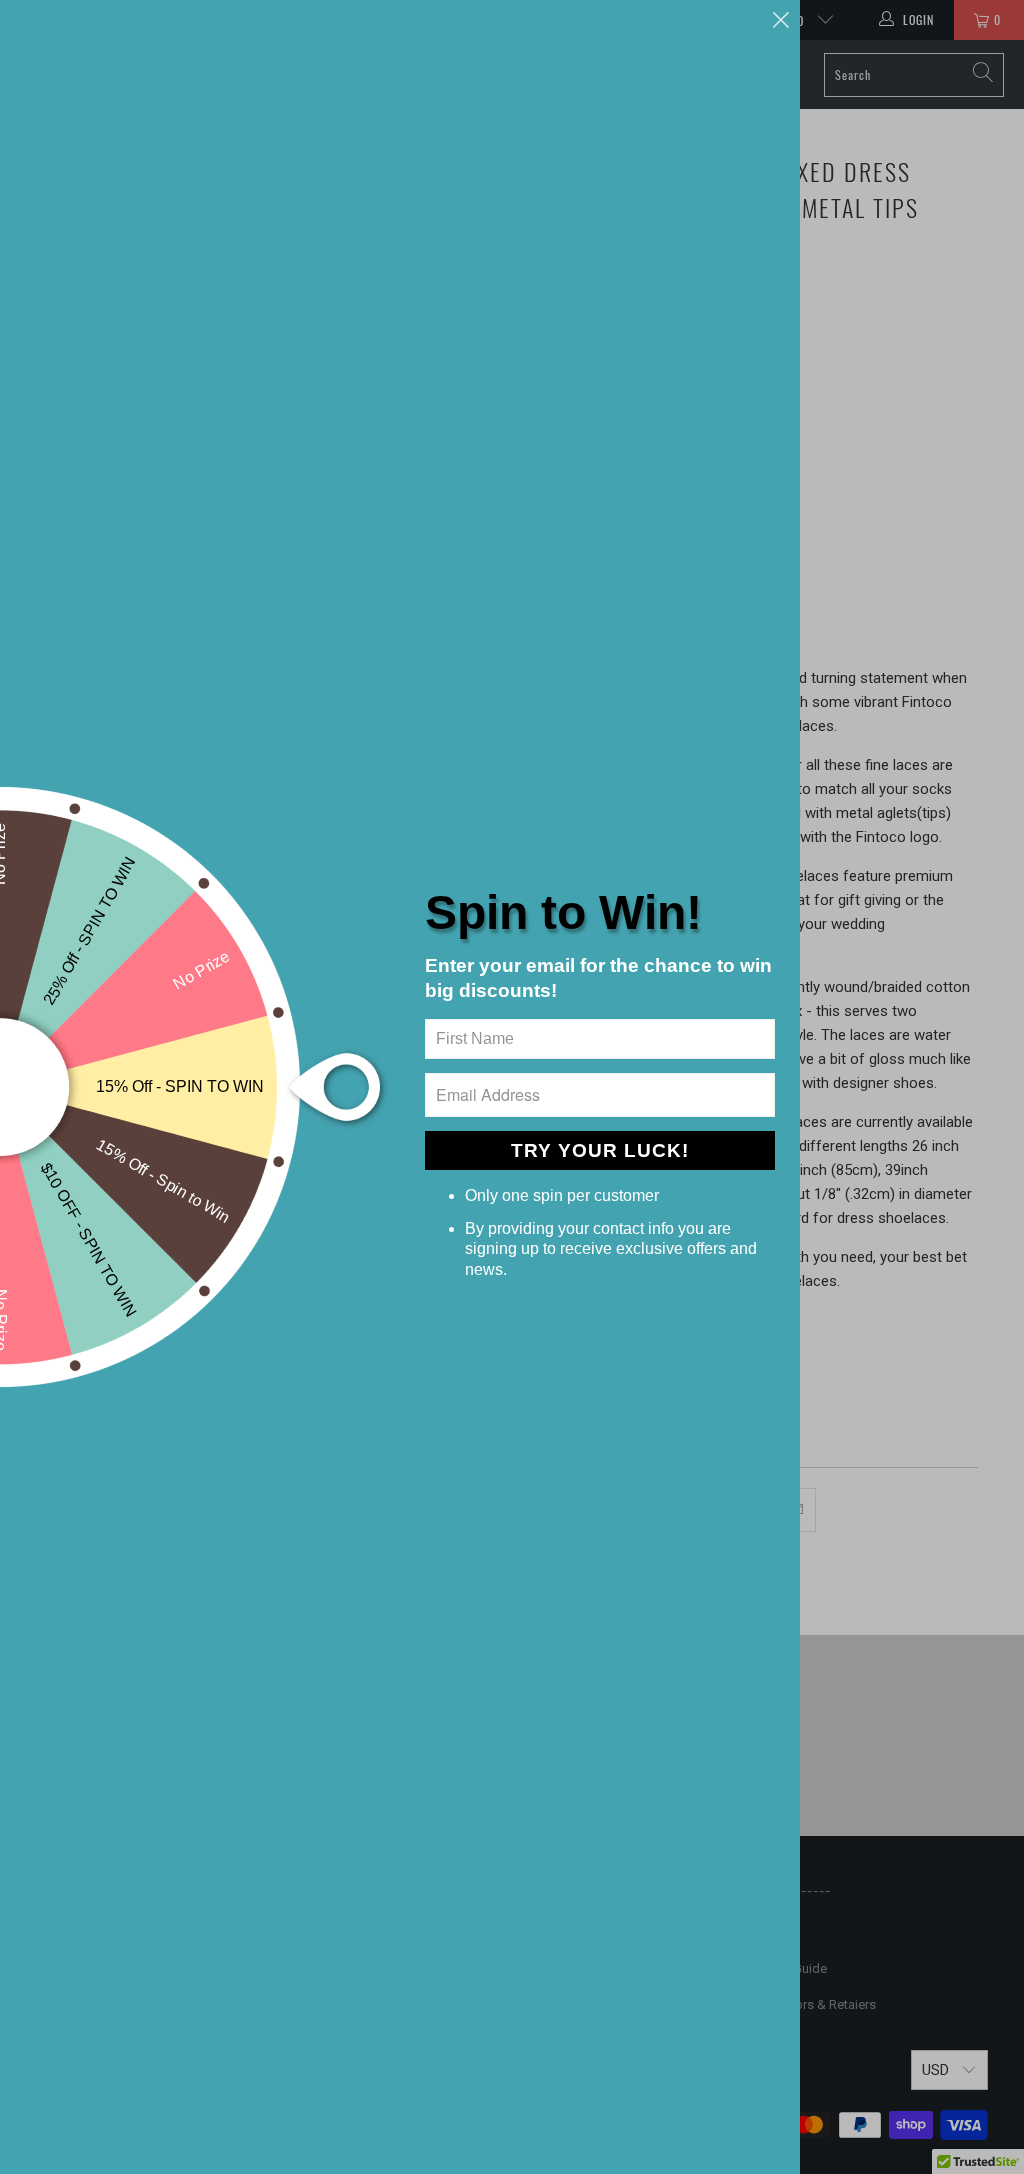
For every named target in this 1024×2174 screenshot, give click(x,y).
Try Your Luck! (600, 1150)
